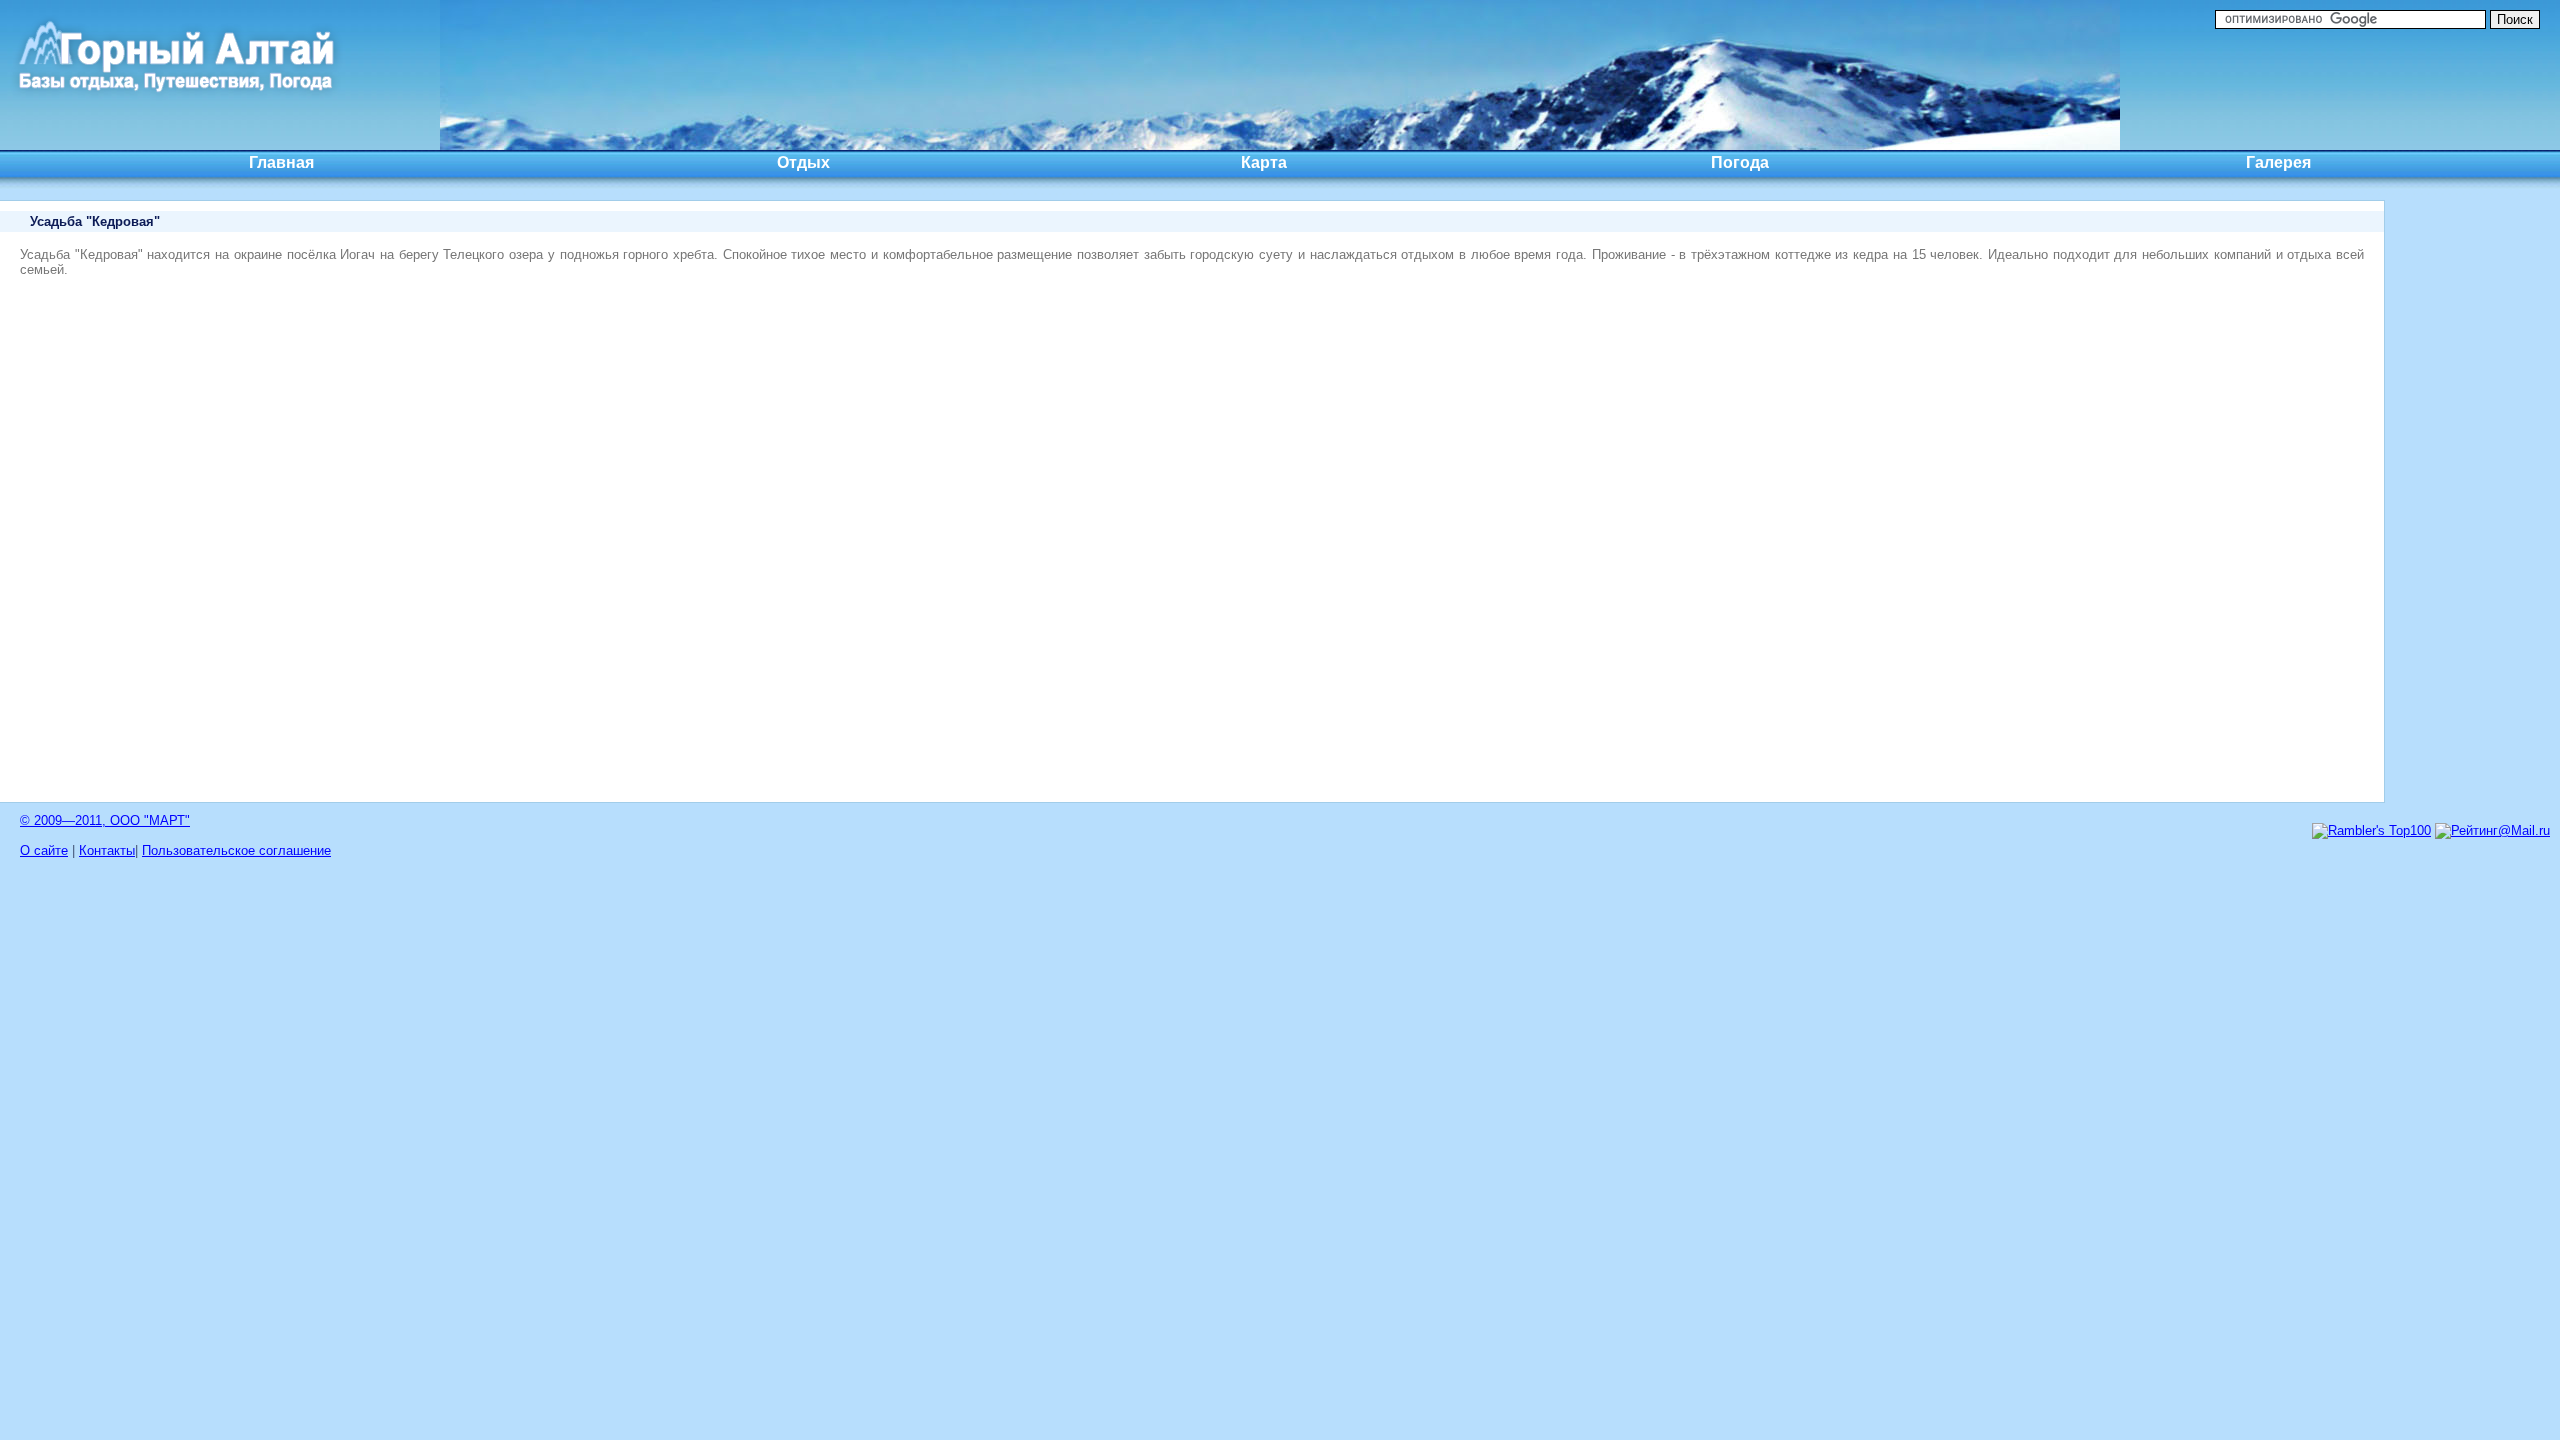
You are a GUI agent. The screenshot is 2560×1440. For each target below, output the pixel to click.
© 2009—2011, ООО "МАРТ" (105, 820)
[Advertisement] (2480, 500)
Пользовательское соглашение (236, 850)
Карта (1264, 162)
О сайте (44, 850)
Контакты (107, 850)
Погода (1740, 162)
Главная (281, 162)
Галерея (2278, 162)
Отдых (803, 162)
